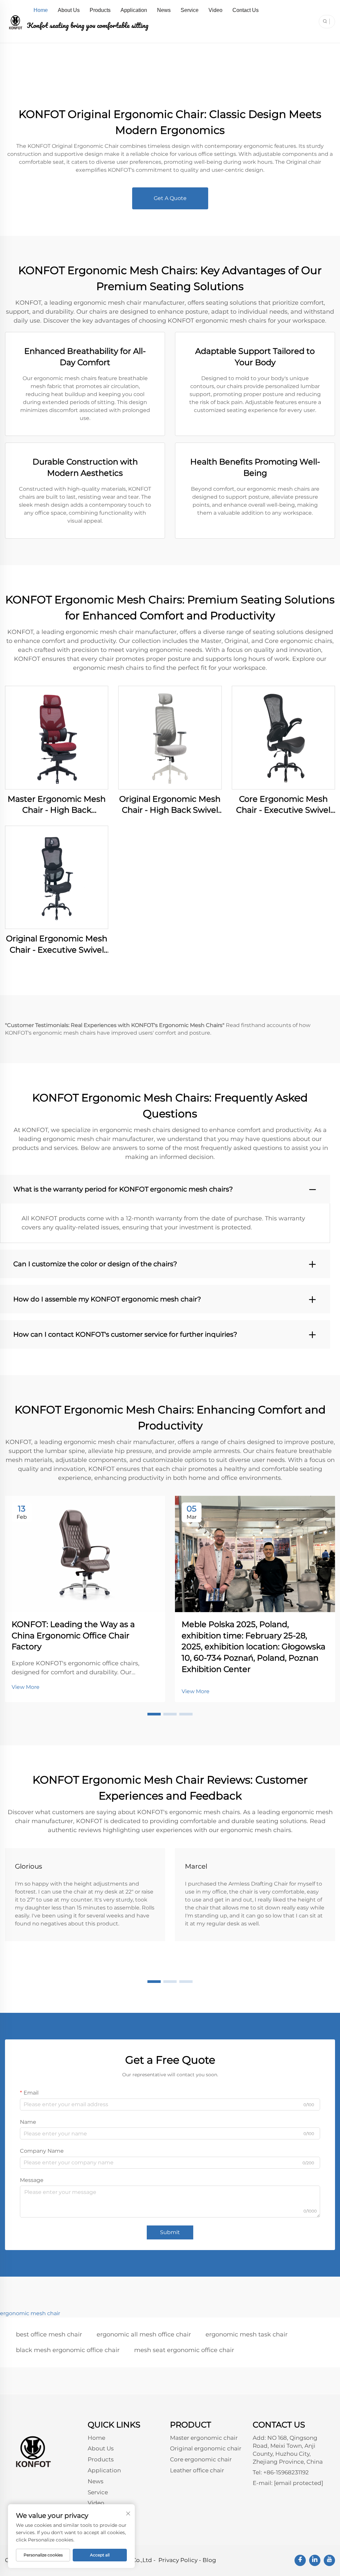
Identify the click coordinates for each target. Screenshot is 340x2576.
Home (41, 10)
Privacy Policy (178, 2560)
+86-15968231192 (286, 2472)
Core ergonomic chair (201, 2459)
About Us (69, 10)
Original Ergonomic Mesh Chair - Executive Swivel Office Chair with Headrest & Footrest (57, 944)
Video (215, 10)
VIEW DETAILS (57, 737)
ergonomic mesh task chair (247, 2334)
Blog (209, 2560)
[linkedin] (315, 2560)
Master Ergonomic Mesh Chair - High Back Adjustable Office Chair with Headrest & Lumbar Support (57, 805)
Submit (170, 2232)
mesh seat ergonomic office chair (184, 2350)
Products (100, 10)
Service (190, 10)
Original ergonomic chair (206, 2448)
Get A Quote (170, 198)
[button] (154, 1714)
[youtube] (329, 2560)
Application (134, 10)
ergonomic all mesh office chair (144, 2334)
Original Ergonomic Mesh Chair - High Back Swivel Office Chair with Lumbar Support (170, 805)
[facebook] (300, 2560)
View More (26, 1687)
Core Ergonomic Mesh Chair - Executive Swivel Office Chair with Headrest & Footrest (283, 805)
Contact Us (246, 10)
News (164, 10)
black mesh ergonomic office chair (68, 2350)
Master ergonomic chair (204, 2438)
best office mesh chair (49, 2334)
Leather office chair (197, 2470)
